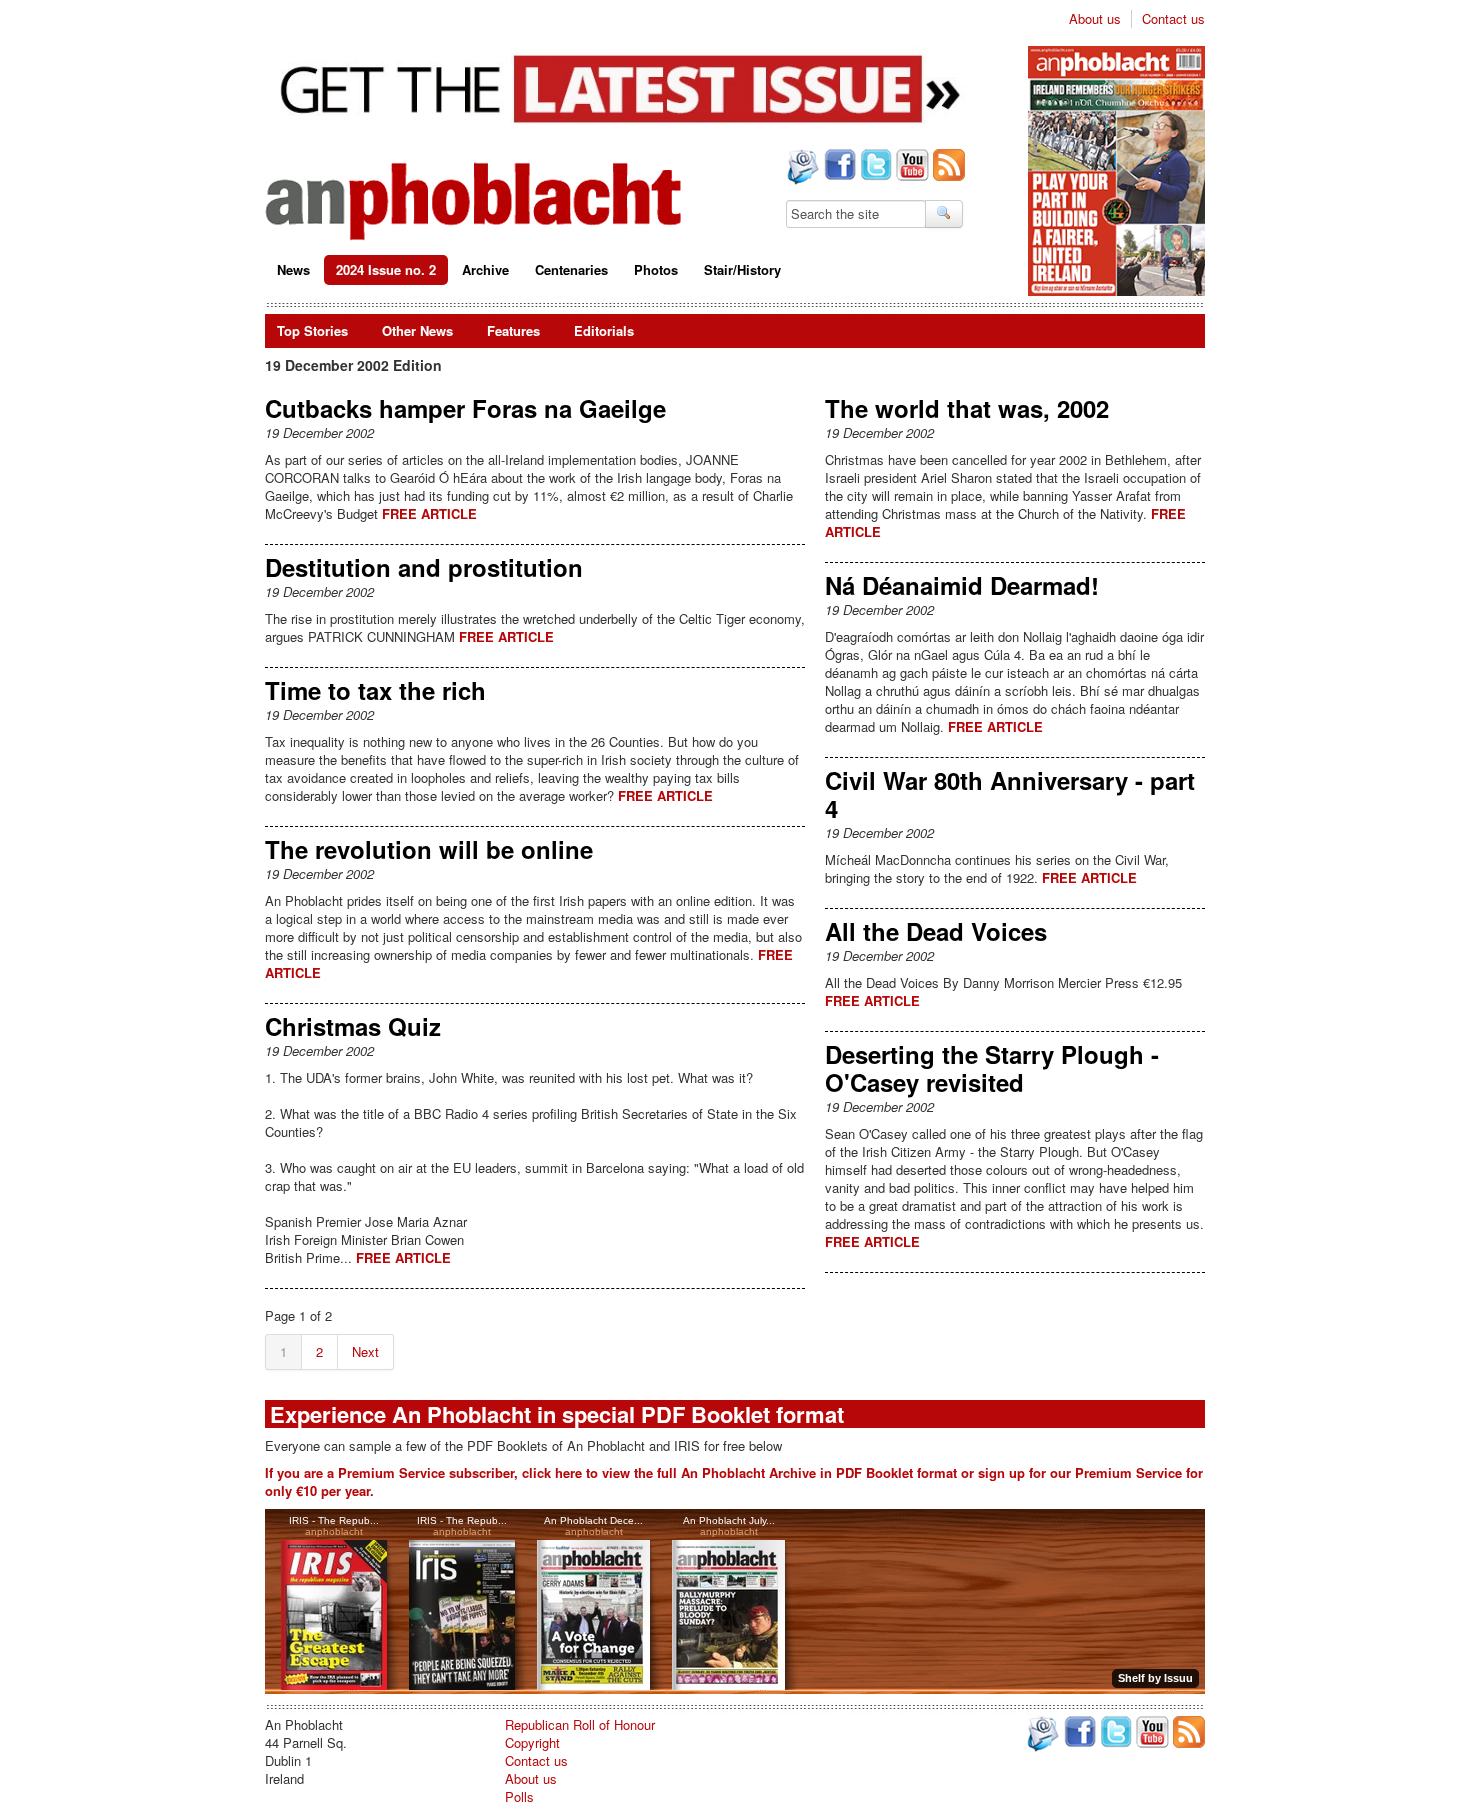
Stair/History (742, 269)
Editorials (604, 330)
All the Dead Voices (936, 931)
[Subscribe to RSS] (947, 167)
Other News (417, 330)
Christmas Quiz (353, 1026)
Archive (485, 269)
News (293, 269)
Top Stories (312, 330)
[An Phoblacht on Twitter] (874, 167)
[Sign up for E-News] (801, 169)
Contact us (1173, 19)
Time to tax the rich (375, 690)
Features (513, 330)
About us (1095, 19)
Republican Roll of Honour (580, 1724)
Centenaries (571, 269)
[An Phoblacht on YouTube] (910, 167)
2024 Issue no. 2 (386, 269)
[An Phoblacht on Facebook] (838, 167)
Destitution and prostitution (424, 567)
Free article (429, 513)
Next (365, 1351)
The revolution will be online (429, 849)
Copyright (532, 1742)
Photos (656, 269)
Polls (519, 1796)
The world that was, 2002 (967, 408)
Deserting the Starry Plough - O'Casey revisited (992, 1068)
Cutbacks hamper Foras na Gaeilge (465, 408)
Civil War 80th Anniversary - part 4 (1010, 794)
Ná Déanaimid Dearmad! (962, 585)
